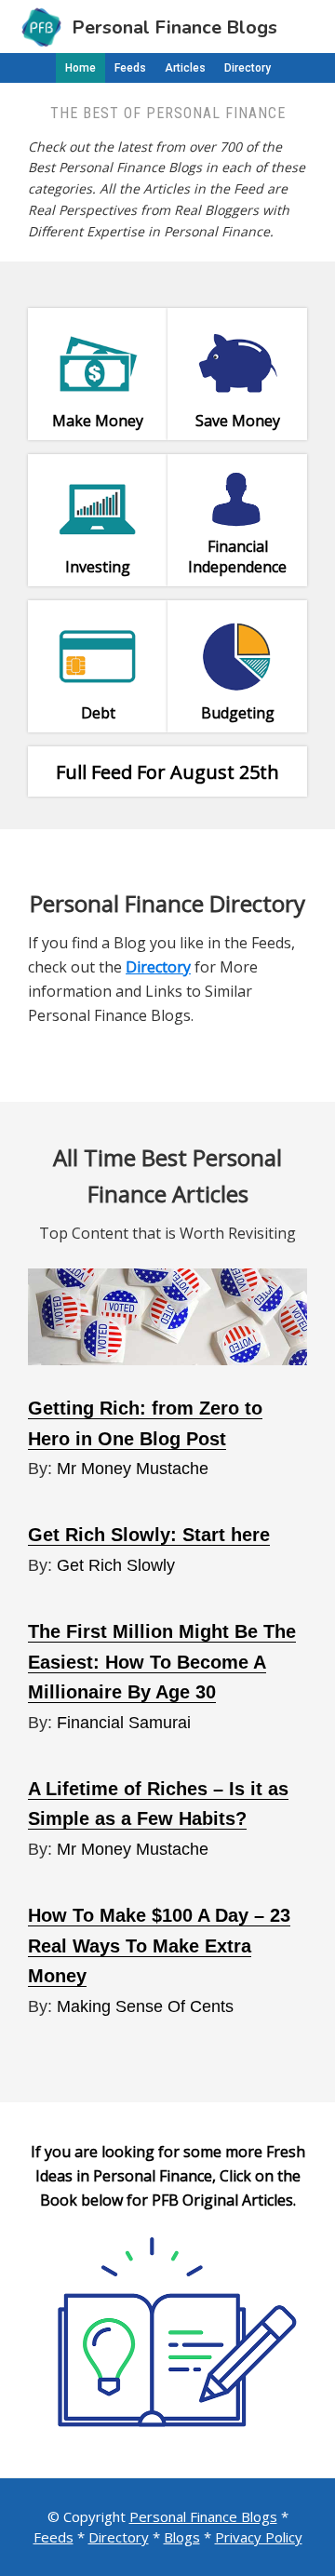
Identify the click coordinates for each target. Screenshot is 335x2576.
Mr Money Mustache (133, 1469)
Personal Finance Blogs (203, 2516)
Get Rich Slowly (116, 1565)
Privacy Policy (259, 2537)
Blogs (182, 2537)
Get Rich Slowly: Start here (149, 1535)
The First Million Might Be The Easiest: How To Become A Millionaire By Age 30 (162, 1662)
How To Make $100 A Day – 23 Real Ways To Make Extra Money (159, 1945)
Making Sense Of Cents (145, 2006)
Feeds (54, 2537)
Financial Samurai (124, 1723)
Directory (119, 2537)
